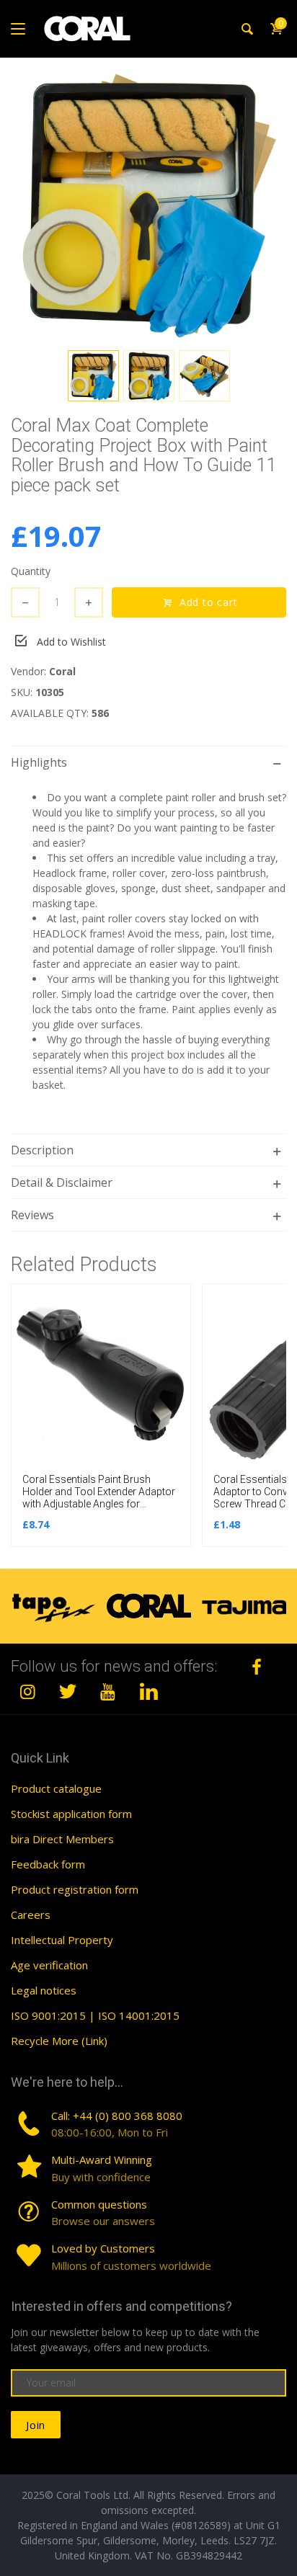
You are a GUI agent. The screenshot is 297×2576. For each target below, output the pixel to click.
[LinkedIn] (148, 1691)
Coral (62, 671)
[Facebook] (257, 1667)
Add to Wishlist (71, 642)
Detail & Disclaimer (62, 1182)
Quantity (31, 571)
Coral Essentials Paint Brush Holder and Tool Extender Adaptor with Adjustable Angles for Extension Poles (99, 1497)
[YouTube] (108, 1691)
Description (42, 1150)
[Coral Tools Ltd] (87, 29)
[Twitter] (68, 1691)
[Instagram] (28, 1691)
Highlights (39, 762)
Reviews (32, 1215)
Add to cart (209, 602)
